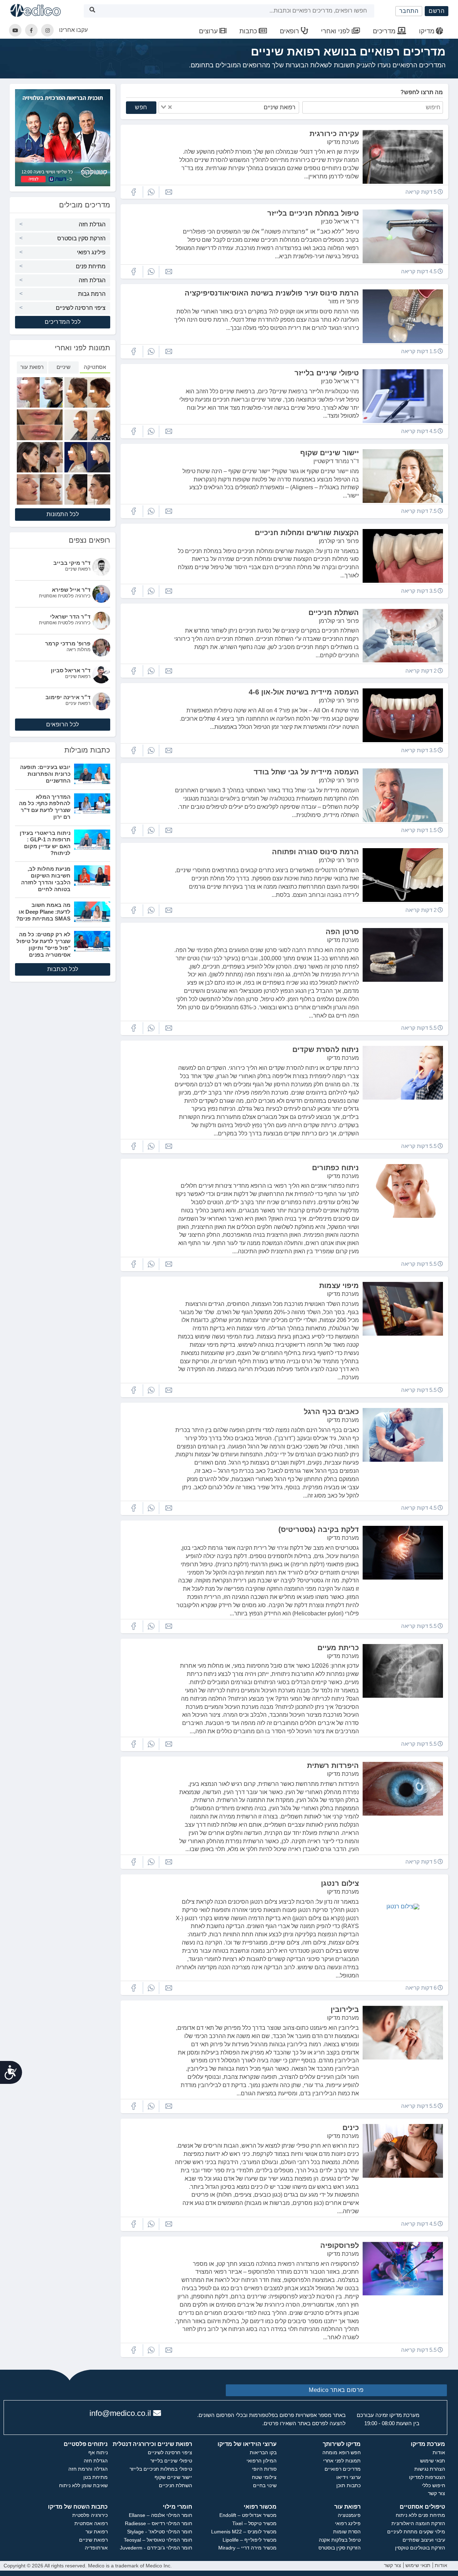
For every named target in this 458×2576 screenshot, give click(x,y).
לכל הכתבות (63, 969)
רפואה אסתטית (91, 2523)
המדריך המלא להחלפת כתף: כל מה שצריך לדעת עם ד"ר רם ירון (45, 807)
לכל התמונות (63, 514)
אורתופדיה (96, 2548)
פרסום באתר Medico (336, 2390)
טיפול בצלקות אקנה (340, 2540)
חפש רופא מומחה (342, 2452)
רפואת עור (97, 2532)
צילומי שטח (264, 2477)
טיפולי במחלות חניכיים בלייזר (161, 2469)
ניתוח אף (98, 2452)
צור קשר (437, 2493)
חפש (141, 107)
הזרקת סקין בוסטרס (81, 238)
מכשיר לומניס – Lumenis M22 (244, 2532)
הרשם (437, 11)
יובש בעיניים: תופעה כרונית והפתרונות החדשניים (45, 774)
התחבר (409, 11)
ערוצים (209, 31)
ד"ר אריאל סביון (340, 222)
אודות (439, 2452)
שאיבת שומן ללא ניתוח (83, 2485)
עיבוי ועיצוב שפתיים (424, 2540)
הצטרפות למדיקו (427, 2477)
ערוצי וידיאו (349, 2477)
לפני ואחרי (336, 31)
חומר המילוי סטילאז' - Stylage (160, 2532)
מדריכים (385, 31)
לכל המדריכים (63, 322)
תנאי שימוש (433, 2461)
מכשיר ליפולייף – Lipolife (250, 2540)
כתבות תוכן (349, 2485)
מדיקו (427, 31)
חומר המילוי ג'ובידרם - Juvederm (156, 2548)
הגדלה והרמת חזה (88, 2469)
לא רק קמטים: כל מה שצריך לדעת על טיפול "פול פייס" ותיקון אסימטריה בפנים (43, 944)
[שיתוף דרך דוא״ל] (169, 192)
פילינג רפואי (91, 252)
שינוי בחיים (265, 2485)
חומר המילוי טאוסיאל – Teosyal (158, 2540)
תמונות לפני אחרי (342, 2461)
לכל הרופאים (63, 724)
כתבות (249, 31)
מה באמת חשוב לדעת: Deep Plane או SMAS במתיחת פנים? (43, 912)
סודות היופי (264, 2469)
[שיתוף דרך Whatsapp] (151, 192)
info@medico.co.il (120, 2413)
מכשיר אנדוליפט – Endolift (248, 2515)
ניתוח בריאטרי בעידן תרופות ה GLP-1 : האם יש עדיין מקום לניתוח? (45, 843)
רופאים (290, 31)
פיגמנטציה (349, 2515)
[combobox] (229, 107)
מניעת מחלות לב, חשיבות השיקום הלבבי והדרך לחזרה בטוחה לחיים (46, 879)
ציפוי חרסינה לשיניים (81, 308)
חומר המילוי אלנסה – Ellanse (160, 2515)
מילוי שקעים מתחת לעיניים (416, 2532)
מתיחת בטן (96, 2477)
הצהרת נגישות (430, 2469)
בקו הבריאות (263, 2452)
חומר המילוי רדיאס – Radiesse (159, 2523)
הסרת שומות (347, 2532)
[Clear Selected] (170, 107)
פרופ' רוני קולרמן (339, 541)
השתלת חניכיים (176, 2485)
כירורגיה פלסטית (90, 2515)
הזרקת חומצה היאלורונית (418, 2523)
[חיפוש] (92, 11)
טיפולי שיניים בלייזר (171, 2461)
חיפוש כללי (433, 2485)
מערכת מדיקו (343, 142)
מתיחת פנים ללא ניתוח (420, 2515)
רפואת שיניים (93, 2540)
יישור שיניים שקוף (173, 2477)
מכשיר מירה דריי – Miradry (247, 2548)
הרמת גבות (92, 294)
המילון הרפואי (262, 2461)
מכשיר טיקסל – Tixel (254, 2523)
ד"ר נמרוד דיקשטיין (336, 461)
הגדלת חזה (92, 224)
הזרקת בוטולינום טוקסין (420, 2548)
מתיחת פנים (91, 266)
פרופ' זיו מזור (343, 301)
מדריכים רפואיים (343, 2469)
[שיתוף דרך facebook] (133, 192)
